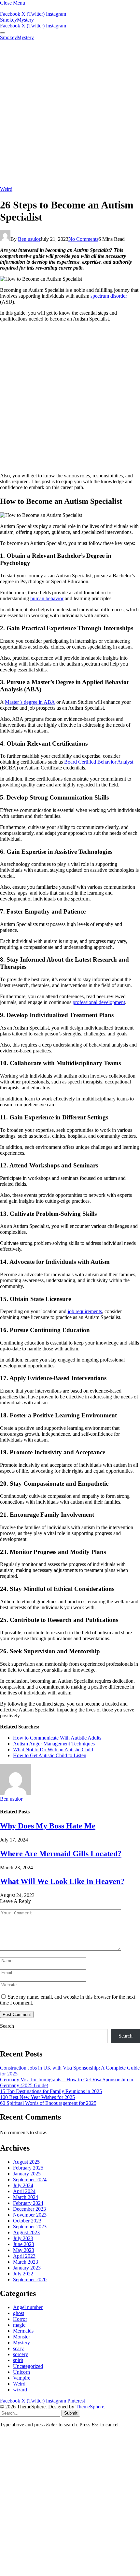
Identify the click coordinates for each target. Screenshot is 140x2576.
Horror (20, 2319)
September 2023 (30, 2227)
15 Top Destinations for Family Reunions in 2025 (51, 2091)
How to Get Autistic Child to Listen (50, 1755)
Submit (71, 2413)
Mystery (21, 2343)
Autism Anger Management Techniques (54, 1744)
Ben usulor (29, 239)
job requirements (85, 1311)
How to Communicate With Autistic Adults (57, 1738)
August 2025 (26, 2162)
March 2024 (26, 2197)
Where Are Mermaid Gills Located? (61, 1854)
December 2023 (29, 2209)
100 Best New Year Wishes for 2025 (37, 2097)
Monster (21, 2337)
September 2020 (30, 2279)
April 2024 (24, 2191)
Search (7, 2026)
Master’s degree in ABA (30, 702)
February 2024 (28, 2203)
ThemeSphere (90, 2407)
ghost (19, 2313)
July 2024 (23, 2185)
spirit (18, 2360)
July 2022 (23, 2274)
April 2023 (24, 2256)
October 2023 (27, 2221)
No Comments (83, 239)
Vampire (22, 2378)
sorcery (21, 2354)
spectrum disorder (109, 296)
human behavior (47, 598)
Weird (6, 189)
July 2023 (23, 2238)
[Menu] (3, 33)
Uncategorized (28, 2366)
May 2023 (24, 2250)
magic (19, 2325)
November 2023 (30, 2215)
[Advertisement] (70, 113)
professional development (99, 1002)
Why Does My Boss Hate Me (48, 1826)
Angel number (28, 2307)
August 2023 (26, 2232)
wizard (20, 2390)
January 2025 (27, 2174)
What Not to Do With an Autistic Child (53, 1750)
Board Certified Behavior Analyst (99, 762)
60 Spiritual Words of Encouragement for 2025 (48, 2103)
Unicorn (21, 2372)
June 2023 (24, 2244)
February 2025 (28, 2168)
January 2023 (27, 2268)
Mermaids (23, 2331)
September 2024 (30, 2180)
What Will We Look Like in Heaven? (62, 1881)
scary (18, 2348)
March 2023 (26, 2262)
